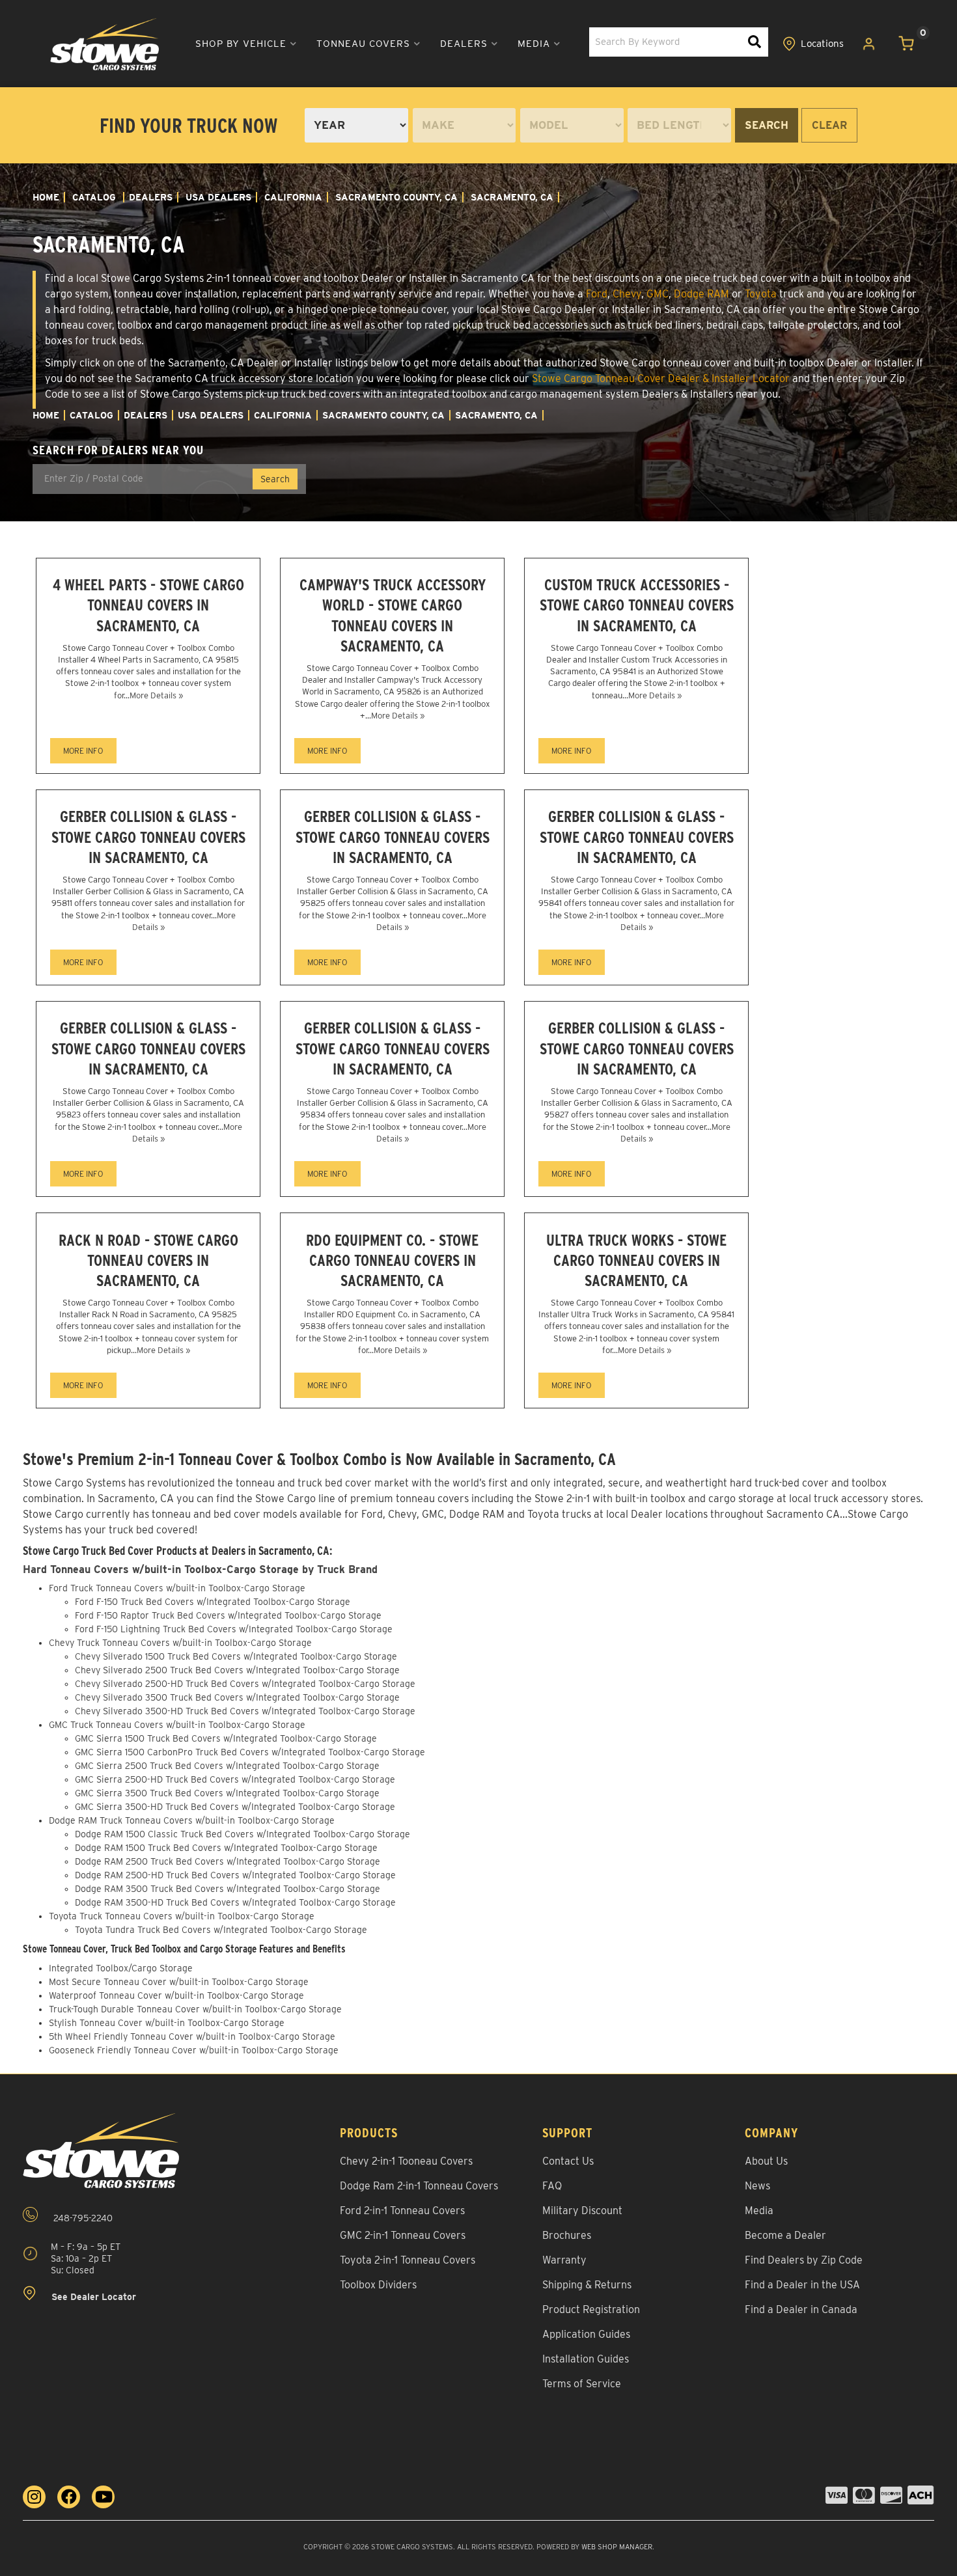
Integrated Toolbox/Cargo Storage (121, 1968)
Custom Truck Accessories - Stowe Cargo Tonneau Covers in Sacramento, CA (637, 605)
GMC (658, 294)
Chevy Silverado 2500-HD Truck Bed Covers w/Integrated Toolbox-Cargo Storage (245, 1684)
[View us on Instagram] (34, 2497)
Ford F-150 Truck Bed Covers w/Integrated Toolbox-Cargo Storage (213, 1602)
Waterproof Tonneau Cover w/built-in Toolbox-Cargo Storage (176, 1995)
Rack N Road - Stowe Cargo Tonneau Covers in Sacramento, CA (148, 1260)
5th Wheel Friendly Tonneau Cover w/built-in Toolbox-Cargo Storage (192, 2036)
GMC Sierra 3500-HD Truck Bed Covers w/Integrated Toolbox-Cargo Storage (235, 1807)
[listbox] (356, 125)
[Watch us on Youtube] (103, 2497)
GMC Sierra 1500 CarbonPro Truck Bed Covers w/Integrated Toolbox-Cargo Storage (250, 1752)
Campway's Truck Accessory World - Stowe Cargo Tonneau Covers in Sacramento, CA (393, 615)
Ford (597, 294)
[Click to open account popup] (869, 44)
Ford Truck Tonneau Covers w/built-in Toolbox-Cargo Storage (177, 1588)
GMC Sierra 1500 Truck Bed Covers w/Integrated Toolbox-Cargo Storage (226, 1738)
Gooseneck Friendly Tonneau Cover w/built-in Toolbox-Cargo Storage (194, 2050)
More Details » (156, 695)
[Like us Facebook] (69, 2497)
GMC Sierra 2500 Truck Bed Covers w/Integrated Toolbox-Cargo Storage (227, 1766)
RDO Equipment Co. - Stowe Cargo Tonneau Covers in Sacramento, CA (392, 1260)
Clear (829, 125)
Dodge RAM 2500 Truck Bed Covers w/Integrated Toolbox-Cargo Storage (228, 1861)
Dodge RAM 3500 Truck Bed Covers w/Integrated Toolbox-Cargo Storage (228, 1889)
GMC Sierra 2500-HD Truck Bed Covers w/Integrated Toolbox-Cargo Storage (235, 1779)
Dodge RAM (701, 294)
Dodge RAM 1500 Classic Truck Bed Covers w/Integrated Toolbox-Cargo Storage (243, 1834)
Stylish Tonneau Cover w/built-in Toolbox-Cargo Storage (167, 2023)
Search (767, 125)
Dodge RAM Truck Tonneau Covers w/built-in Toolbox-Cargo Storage (192, 1820)
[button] (246, 44)
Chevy (627, 294)
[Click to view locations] (813, 44)
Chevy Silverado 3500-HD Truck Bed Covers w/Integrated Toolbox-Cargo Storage (245, 1711)
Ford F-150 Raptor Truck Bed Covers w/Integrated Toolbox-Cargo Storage (228, 1615)
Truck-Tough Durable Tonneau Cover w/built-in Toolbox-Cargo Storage (195, 2009)
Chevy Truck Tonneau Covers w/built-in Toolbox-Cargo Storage (180, 1643)
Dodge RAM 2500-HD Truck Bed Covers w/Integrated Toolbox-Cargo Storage (235, 1875)
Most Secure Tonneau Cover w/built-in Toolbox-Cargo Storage (179, 1982)
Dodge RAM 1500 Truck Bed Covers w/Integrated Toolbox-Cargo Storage (226, 1848)
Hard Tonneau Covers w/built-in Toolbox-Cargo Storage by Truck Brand (200, 1569)
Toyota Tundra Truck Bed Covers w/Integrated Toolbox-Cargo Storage (221, 1930)
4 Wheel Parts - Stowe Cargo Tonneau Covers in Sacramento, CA (148, 605)
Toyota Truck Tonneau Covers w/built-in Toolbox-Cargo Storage (182, 1916)
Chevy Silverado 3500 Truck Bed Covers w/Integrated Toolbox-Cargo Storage (237, 1697)
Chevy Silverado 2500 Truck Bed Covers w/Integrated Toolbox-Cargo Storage (237, 1670)
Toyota (761, 294)
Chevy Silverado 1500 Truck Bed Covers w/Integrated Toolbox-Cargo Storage (236, 1656)
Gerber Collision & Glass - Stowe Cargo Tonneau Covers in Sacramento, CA (148, 837)
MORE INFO (83, 751)
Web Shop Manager (617, 2547)
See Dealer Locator (92, 2297)
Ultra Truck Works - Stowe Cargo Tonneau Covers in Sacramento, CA (636, 1260)
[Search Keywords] (755, 42)
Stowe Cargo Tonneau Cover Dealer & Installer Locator (661, 378)
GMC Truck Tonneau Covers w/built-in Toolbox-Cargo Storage (177, 1725)
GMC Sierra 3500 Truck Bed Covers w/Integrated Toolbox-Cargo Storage (227, 1793)
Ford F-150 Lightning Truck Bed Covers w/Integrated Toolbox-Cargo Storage (234, 1629)
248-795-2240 (82, 2218)
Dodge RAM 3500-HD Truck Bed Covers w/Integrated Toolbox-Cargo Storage (235, 1902)
